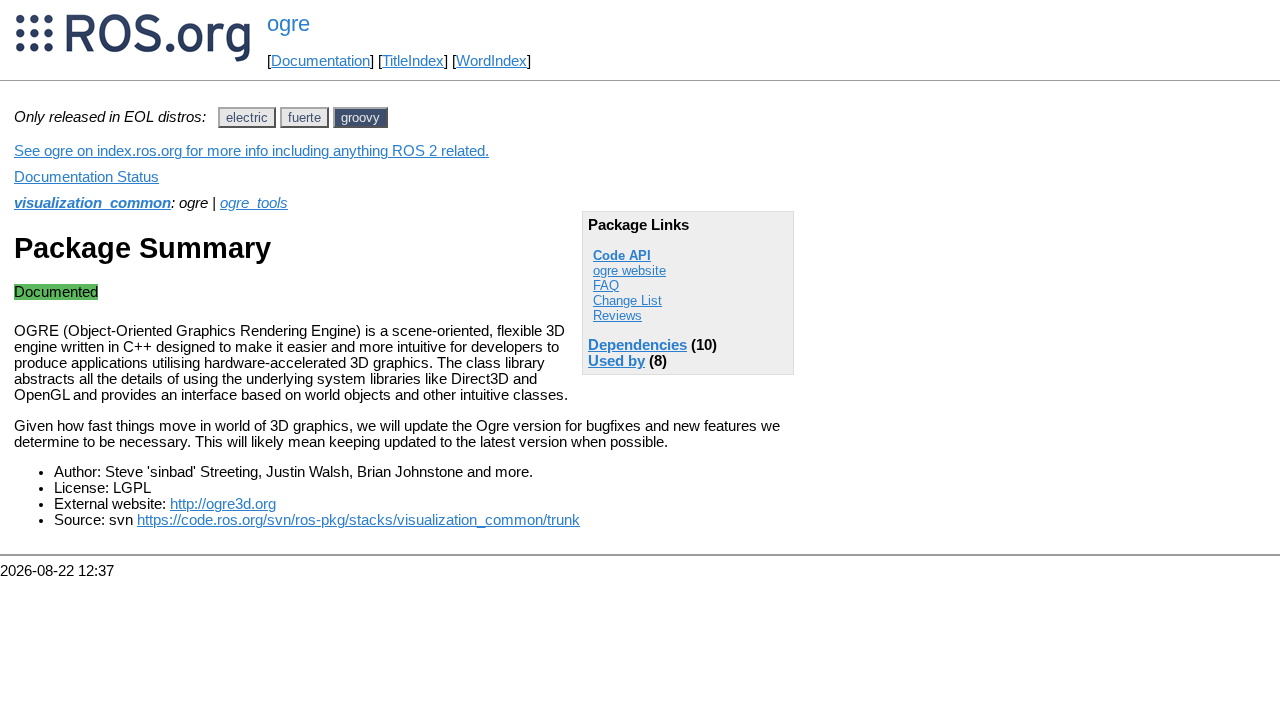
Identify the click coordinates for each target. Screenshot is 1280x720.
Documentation (320, 61)
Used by (616, 361)
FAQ (606, 285)
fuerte (304, 117)
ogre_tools (254, 203)
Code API (622, 255)
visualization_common (92, 203)
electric (247, 117)
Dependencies (637, 345)
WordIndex (491, 61)
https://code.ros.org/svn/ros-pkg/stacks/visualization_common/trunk (358, 520)
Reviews (617, 315)
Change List (627, 300)
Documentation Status (86, 177)
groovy (360, 117)
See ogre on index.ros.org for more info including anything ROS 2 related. (251, 151)
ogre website (629, 270)
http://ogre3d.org (223, 504)
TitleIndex (413, 61)
